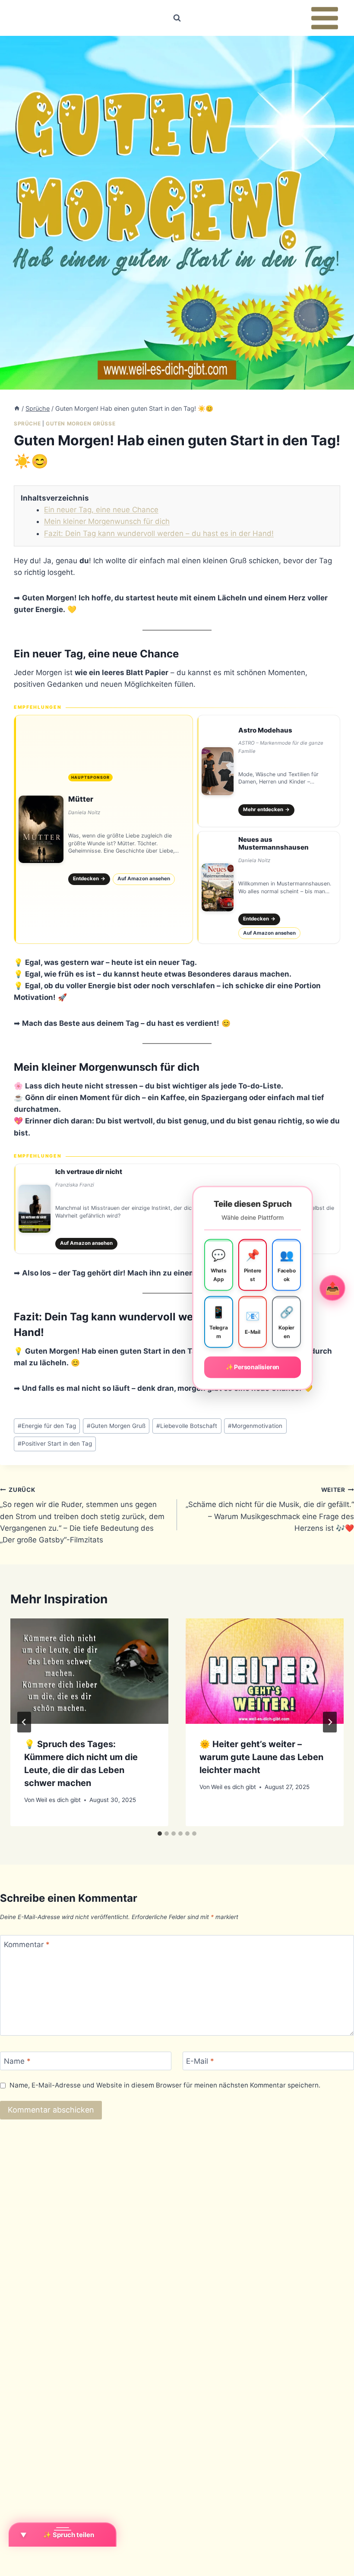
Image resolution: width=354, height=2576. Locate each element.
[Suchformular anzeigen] (177, 18)
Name (17, 2061)
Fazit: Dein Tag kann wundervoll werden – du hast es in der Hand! (159, 533)
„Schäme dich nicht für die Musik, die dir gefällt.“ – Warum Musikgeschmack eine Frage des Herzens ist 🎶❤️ (270, 1509)
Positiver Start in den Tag (55, 1443)
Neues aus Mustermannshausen (273, 844)
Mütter (81, 799)
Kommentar (27, 1945)
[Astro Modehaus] (269, 771)
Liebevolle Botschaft (187, 1426)
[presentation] (89, 1671)
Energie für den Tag (47, 1426)
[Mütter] (103, 829)
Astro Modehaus (265, 730)
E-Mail (200, 2061)
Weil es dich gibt (58, 1800)
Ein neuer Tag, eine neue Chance (101, 510)
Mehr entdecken (267, 809)
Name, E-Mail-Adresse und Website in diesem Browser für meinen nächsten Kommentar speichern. (165, 2085)
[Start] (17, 408)
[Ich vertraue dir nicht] (177, 1209)
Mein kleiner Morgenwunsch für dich (107, 521)
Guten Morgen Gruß (116, 1426)
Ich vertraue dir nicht (89, 1172)
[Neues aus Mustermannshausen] (269, 887)
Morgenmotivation (255, 1426)
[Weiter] (330, 1722)
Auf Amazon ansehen (144, 879)
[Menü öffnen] (324, 18)
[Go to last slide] (24, 1722)
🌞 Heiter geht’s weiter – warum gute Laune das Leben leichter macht (261, 1757)
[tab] (160, 1834)
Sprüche (27, 424)
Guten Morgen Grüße (81, 424)
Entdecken (89, 879)
